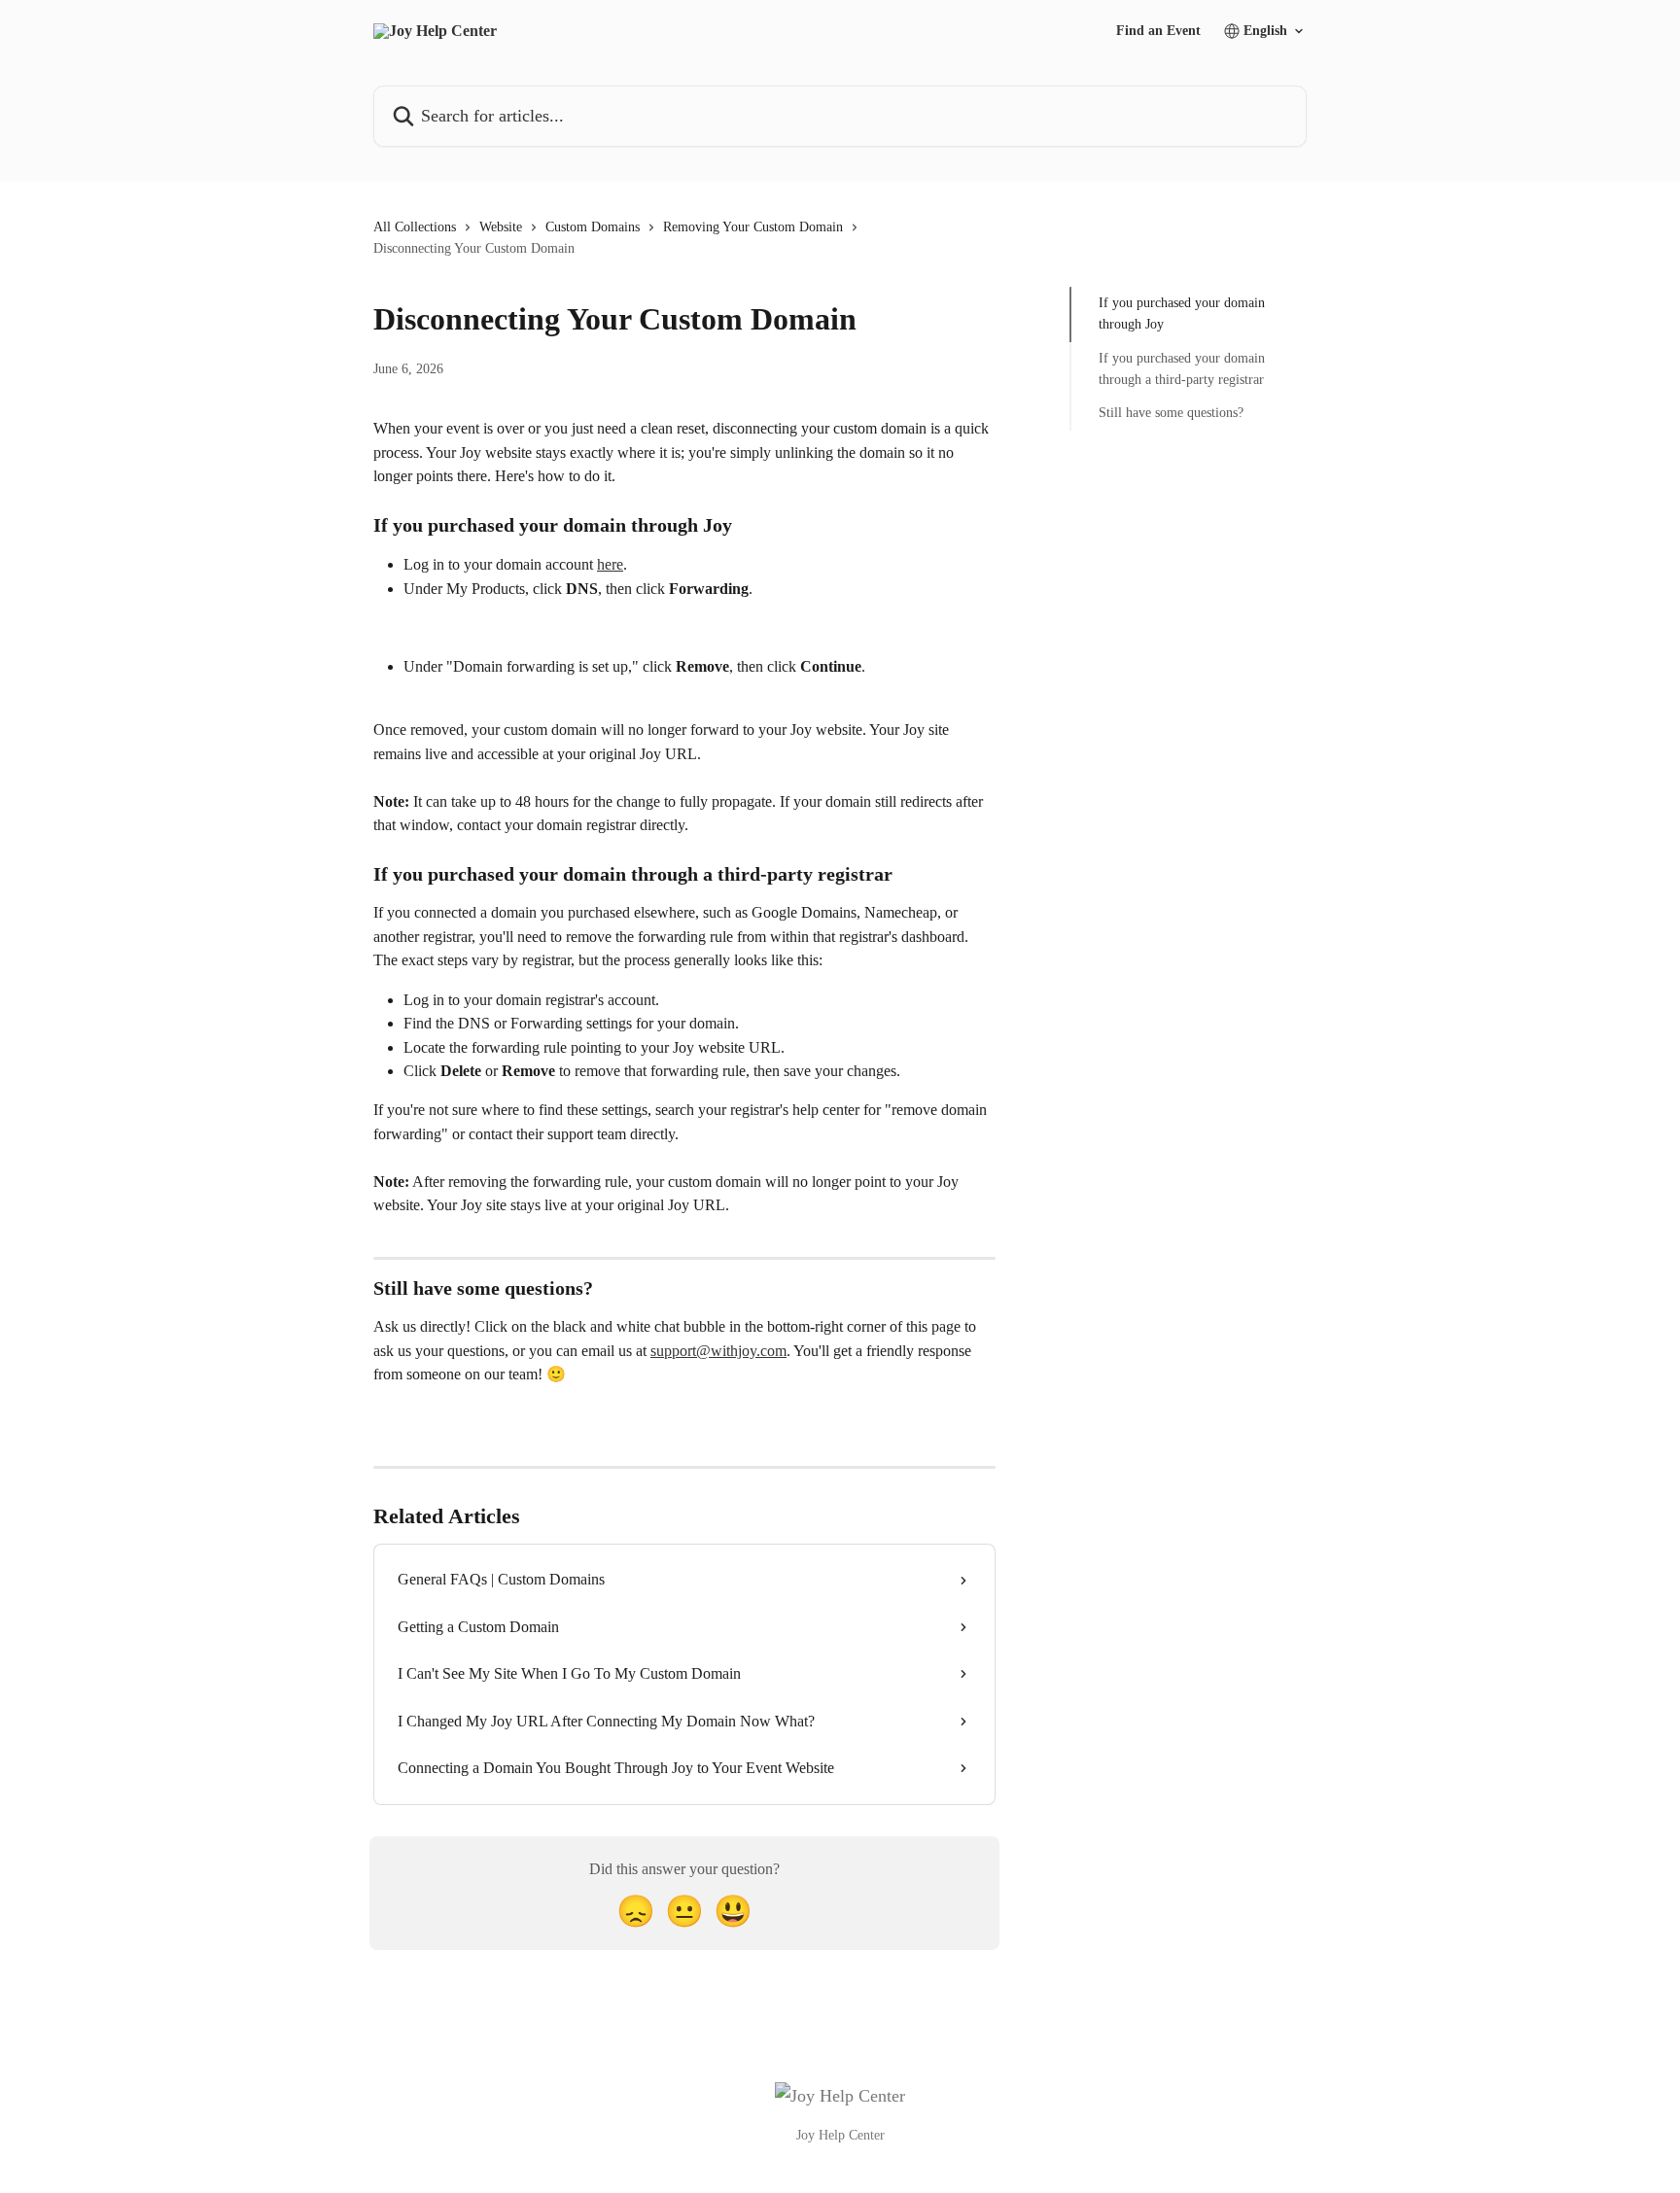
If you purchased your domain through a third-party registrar (1182, 369)
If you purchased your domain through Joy (1182, 313)
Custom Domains (593, 227)
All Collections (415, 227)
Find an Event (1158, 31)
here (610, 564)
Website (501, 227)
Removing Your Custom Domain (753, 227)
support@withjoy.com (718, 1351)
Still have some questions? (1171, 413)
